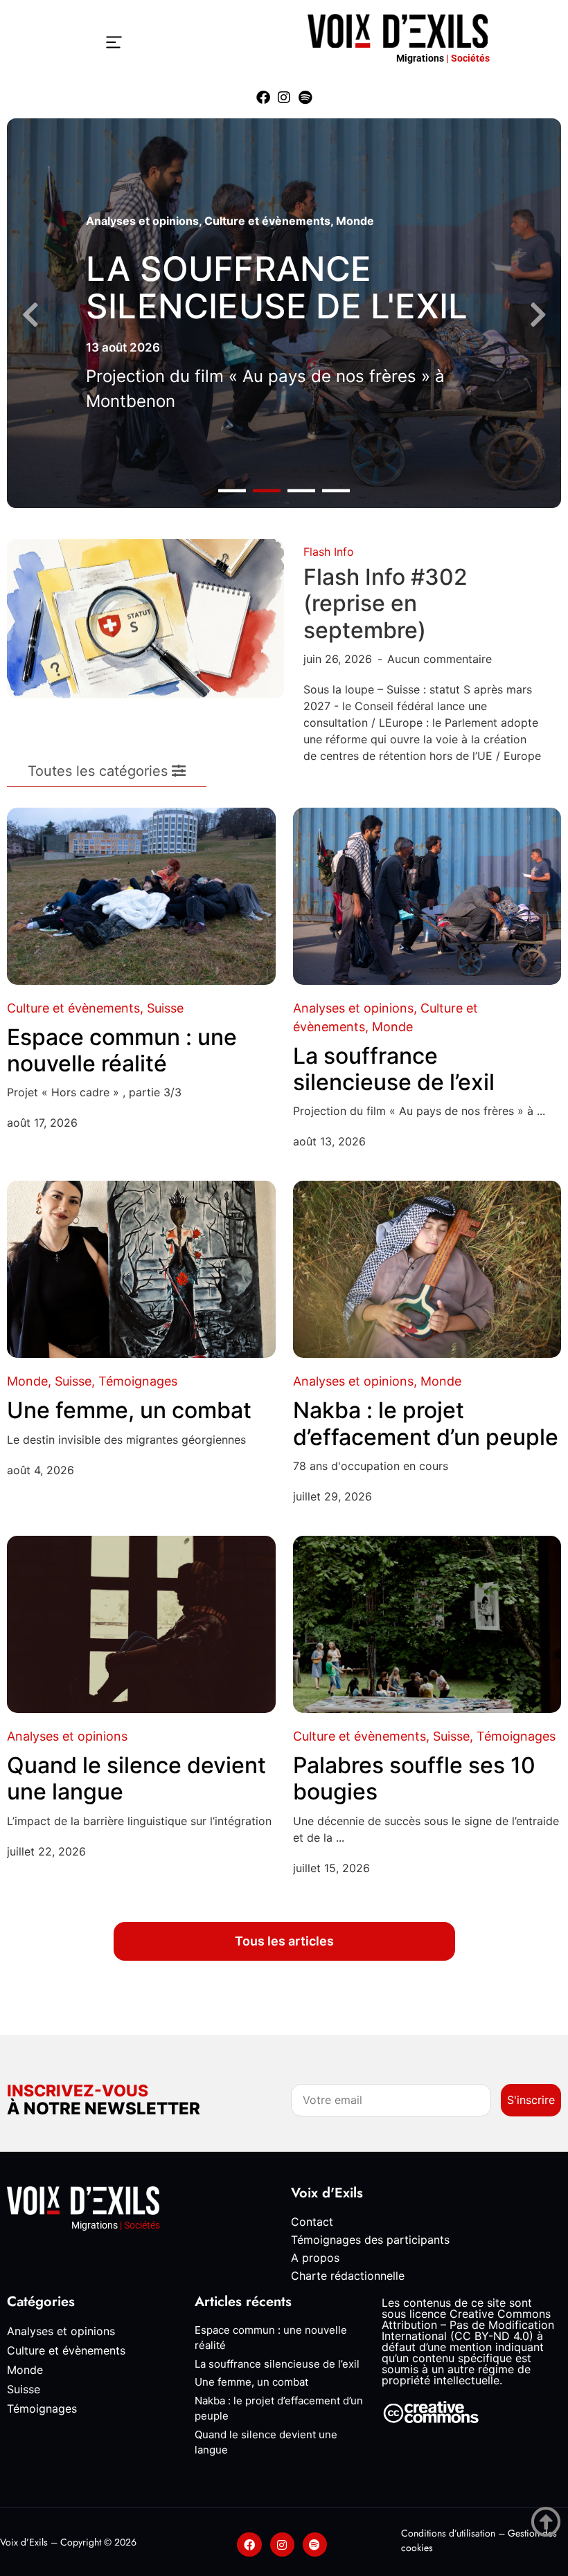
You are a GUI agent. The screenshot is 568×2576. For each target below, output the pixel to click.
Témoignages (138, 1381)
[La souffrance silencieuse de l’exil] (427, 896)
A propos (315, 2258)
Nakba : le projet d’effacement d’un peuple (426, 1423)
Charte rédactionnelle (348, 2276)
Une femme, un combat (129, 1410)
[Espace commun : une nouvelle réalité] (141, 896)
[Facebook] (263, 98)
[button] (232, 490)
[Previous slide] (30, 315)
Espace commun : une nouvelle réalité (122, 1050)
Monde (355, 221)
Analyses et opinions (142, 221)
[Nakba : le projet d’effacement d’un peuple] (427, 1269)
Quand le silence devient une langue (136, 1778)
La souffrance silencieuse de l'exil (277, 288)
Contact (312, 2222)
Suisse (165, 1008)
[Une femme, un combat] (141, 1269)
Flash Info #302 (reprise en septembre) (385, 604)
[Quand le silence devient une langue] (141, 1624)
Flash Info (329, 552)
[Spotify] (305, 98)
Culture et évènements (267, 221)
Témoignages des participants (370, 2240)
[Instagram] (284, 98)
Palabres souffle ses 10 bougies (414, 1778)
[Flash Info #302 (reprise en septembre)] (145, 618)
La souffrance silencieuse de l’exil (394, 1069)
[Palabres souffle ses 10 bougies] (427, 1624)
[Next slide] (538, 315)
